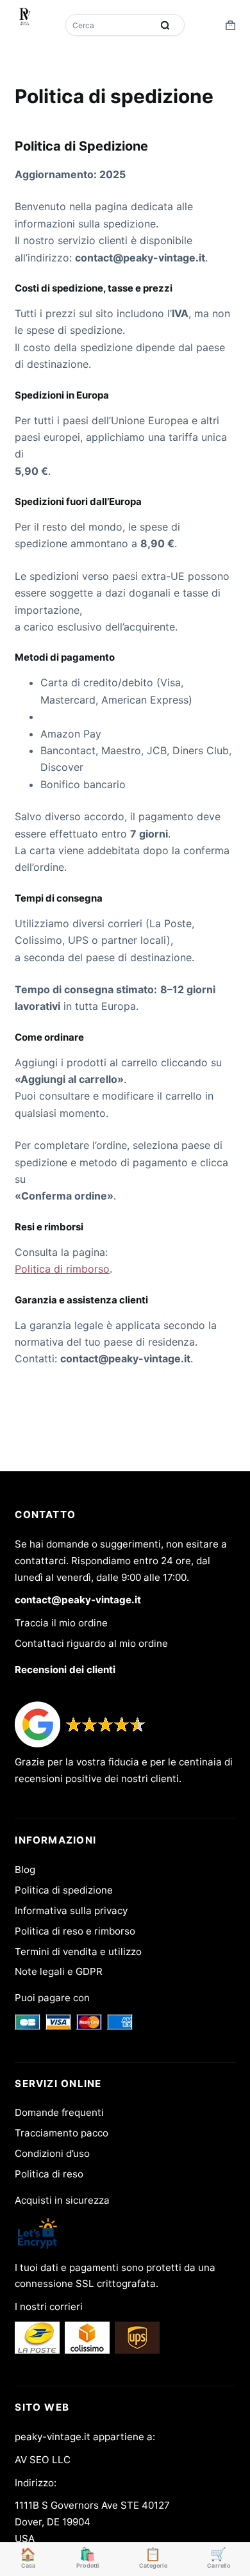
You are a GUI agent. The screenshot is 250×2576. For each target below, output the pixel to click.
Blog (25, 1870)
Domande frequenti (59, 2112)
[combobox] (110, 25)
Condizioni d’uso (52, 2153)
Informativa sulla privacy (71, 1911)
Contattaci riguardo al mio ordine (91, 1643)
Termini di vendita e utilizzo (78, 1952)
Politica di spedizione (64, 1890)
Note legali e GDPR (59, 1971)
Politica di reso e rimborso (75, 1931)
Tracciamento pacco (62, 2133)
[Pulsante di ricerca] (165, 25)
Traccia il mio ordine (61, 1623)
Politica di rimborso (62, 1269)
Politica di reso (49, 2174)
